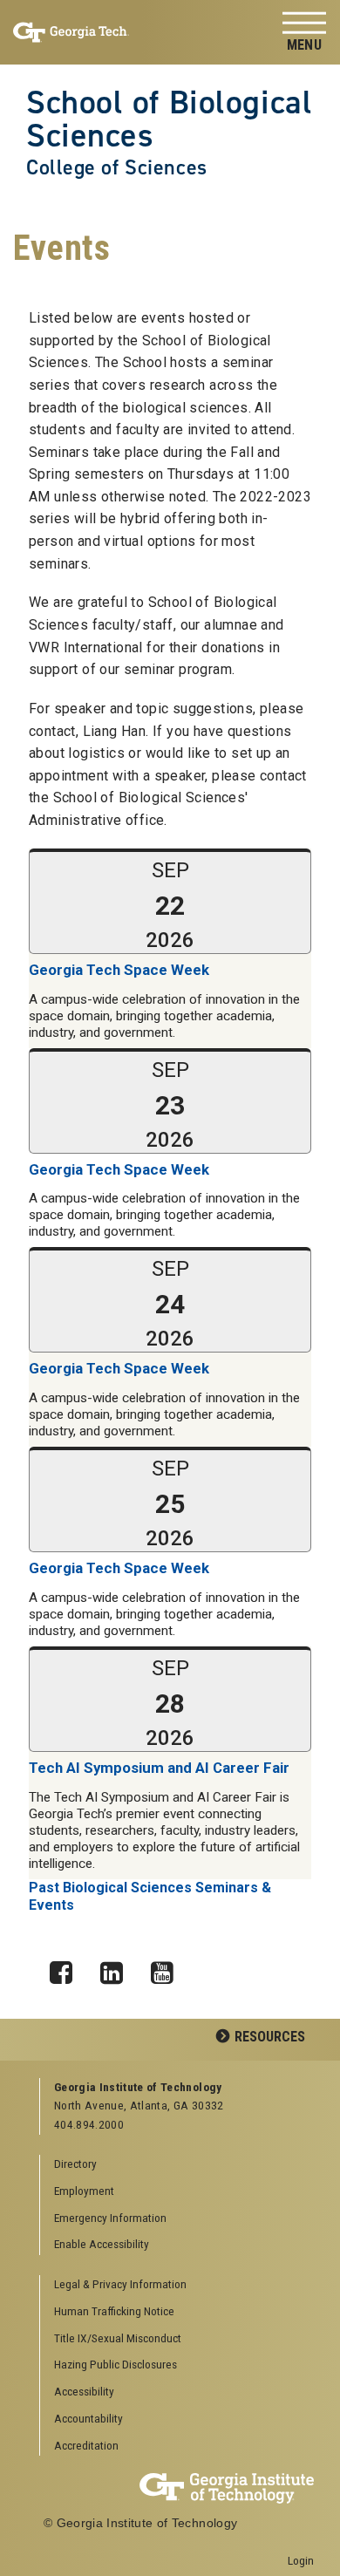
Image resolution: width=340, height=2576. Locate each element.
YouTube (168, 1968)
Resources (270, 2037)
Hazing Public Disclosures (116, 2364)
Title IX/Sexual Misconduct (118, 2338)
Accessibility (84, 2391)
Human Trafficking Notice (114, 2311)
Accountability (88, 2418)
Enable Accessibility (102, 2244)
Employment (84, 2191)
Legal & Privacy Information (120, 2284)
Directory (75, 2164)
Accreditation (86, 2445)
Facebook (67, 1968)
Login (301, 2560)
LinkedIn (118, 1968)
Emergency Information (110, 2218)
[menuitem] (177, 2285)
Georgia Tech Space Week (119, 970)
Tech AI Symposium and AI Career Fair (159, 1768)
